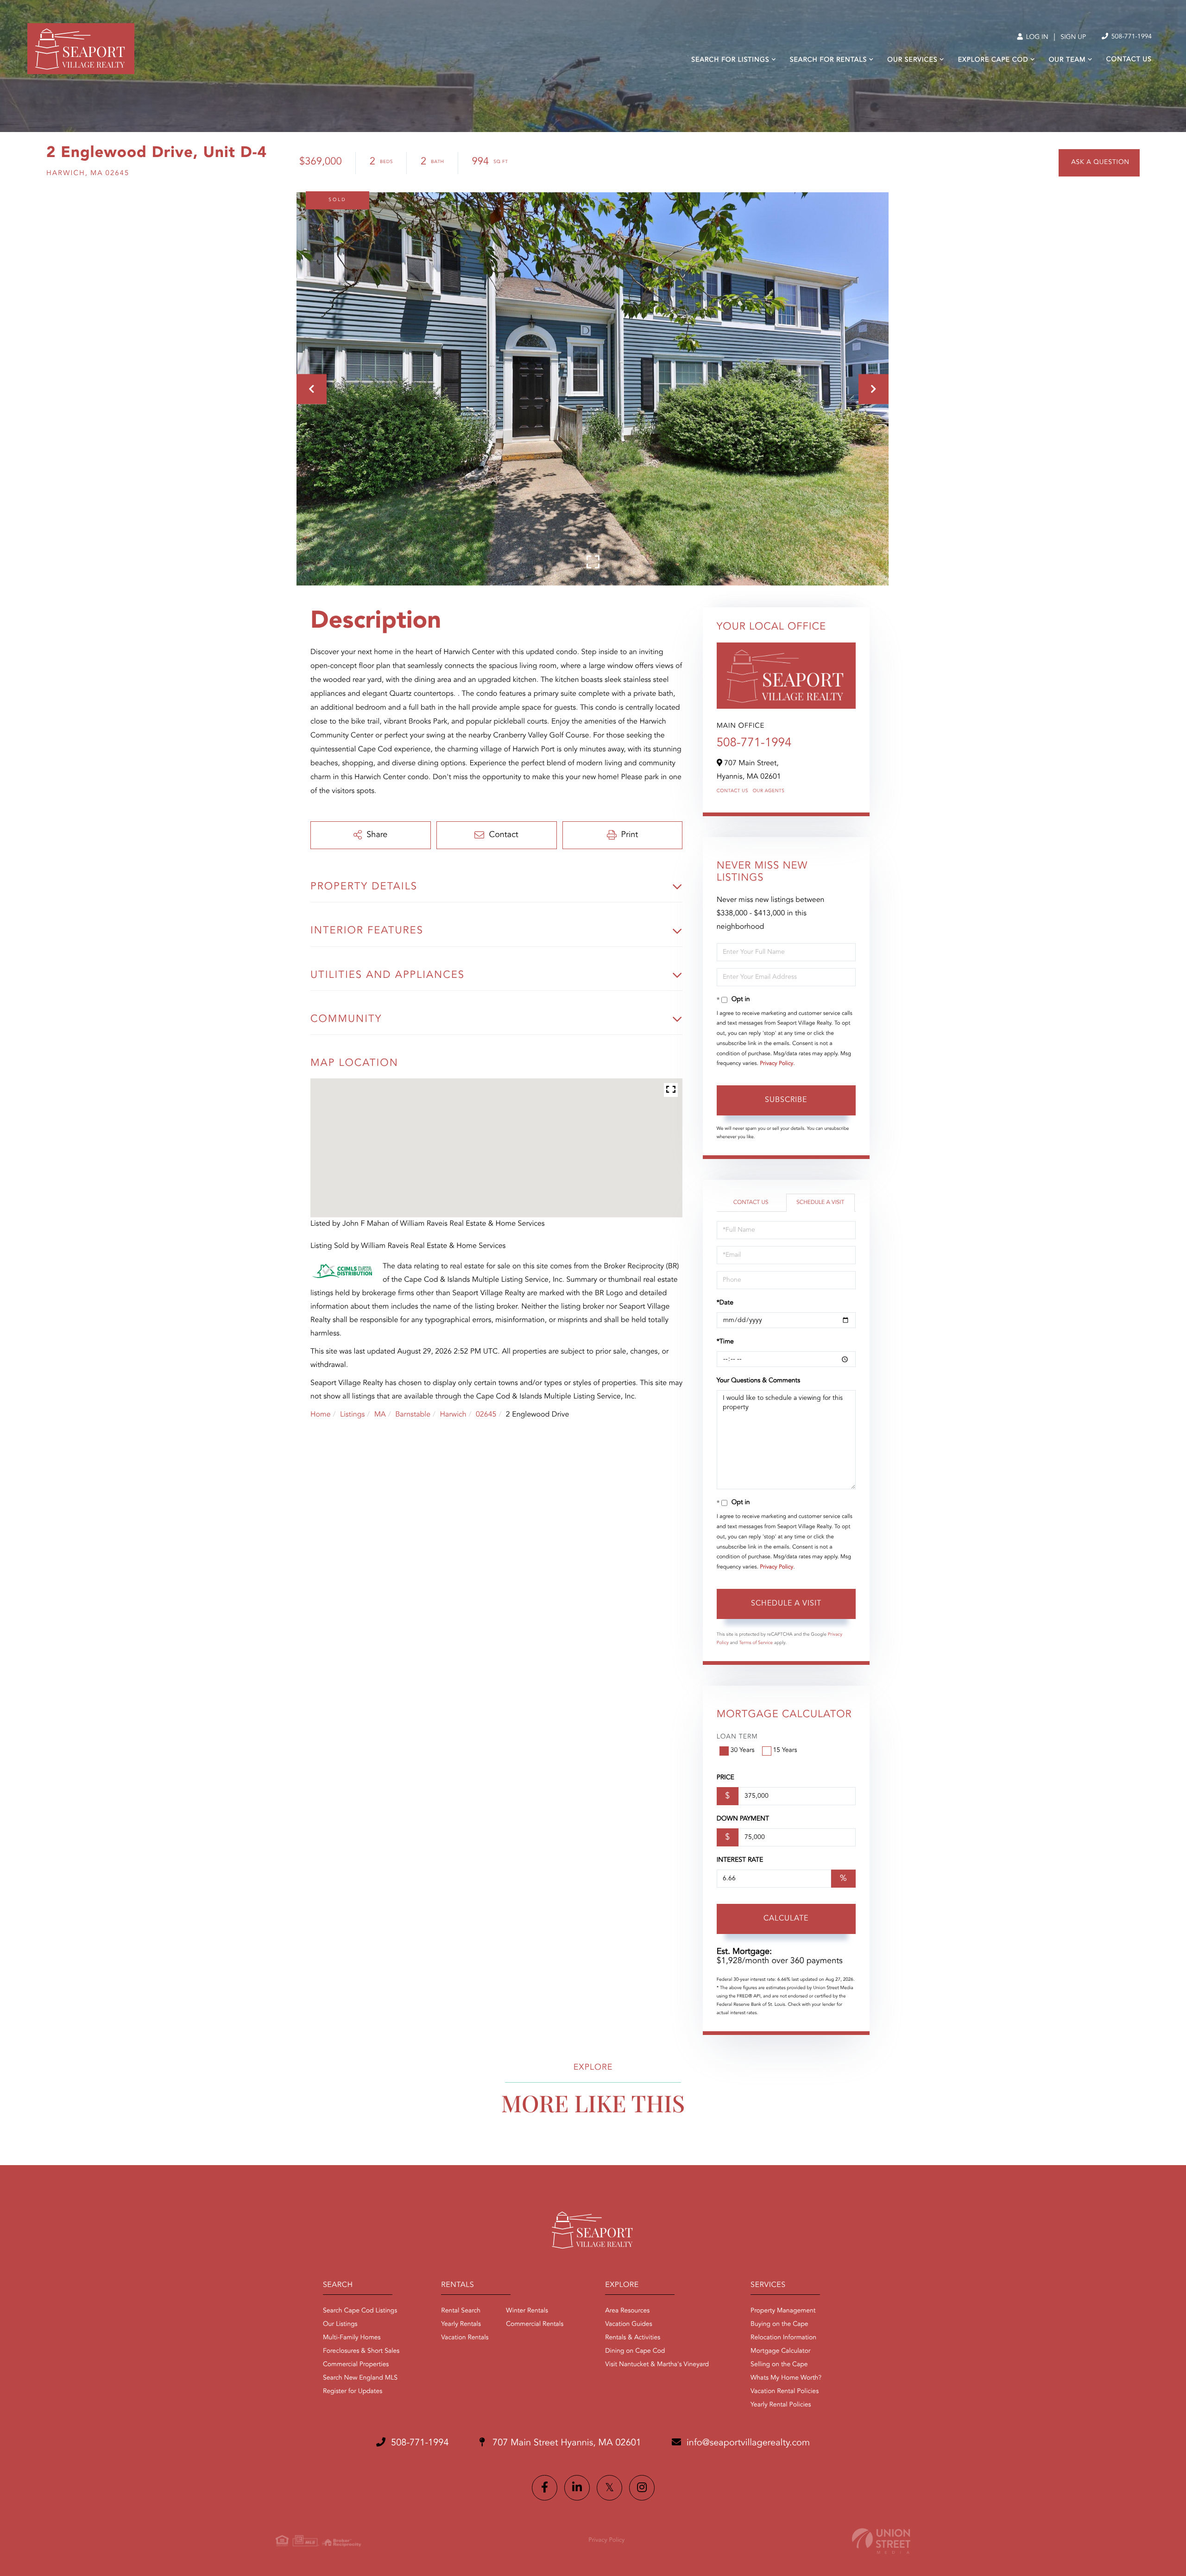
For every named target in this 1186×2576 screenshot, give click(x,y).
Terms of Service (756, 1643)
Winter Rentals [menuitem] (527, 2311)
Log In (1036, 38)
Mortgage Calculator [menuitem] (780, 2351)
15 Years (785, 1751)
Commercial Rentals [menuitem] (535, 2324)
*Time (725, 1342)
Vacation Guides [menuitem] (628, 2324)
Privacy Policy (776, 1064)
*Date (725, 1303)
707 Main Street (566, 2443)
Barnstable (413, 1415)
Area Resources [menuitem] (627, 2311)
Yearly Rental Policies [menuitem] (781, 2405)
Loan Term (737, 1737)
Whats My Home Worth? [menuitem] (786, 2378)
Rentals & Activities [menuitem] (633, 2338)
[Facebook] (545, 2488)
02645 (486, 1415)
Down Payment (743, 1819)
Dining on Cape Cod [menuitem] (635, 2351)
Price (725, 1778)
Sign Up (1073, 38)
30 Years (743, 1751)
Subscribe (786, 1100)
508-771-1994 (1131, 37)
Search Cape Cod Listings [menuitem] (360, 2311)
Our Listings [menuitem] (340, 2324)
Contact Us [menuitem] (1129, 60)
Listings (352, 1415)
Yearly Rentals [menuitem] (461, 2324)
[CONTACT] (1099, 163)
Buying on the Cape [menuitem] (779, 2324)
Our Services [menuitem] (912, 60)
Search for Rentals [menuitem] (828, 60)
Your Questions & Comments (758, 1381)
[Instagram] (642, 2488)
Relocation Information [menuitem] (783, 2338)
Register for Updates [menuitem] (353, 2392)
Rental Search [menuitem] (461, 2311)
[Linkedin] (577, 2488)
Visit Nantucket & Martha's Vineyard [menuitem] (657, 2365)
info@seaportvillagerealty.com (748, 2443)
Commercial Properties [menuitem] (356, 2365)
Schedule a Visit (820, 1203)
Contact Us (732, 791)
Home (321, 1415)
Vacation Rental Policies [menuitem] (785, 2392)
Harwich (453, 1415)
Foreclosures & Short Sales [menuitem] (361, 2351)
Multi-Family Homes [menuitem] (352, 2338)
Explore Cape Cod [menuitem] (993, 60)
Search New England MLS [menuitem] (360, 2378)
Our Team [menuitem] (1067, 60)
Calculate (786, 1919)
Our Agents (769, 791)
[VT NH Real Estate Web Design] (881, 2541)
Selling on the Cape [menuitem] (779, 2365)
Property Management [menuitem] (783, 2311)
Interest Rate (740, 1860)
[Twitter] (609, 2488)
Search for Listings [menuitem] (730, 60)
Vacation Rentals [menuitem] (465, 2338)
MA (380, 1415)
